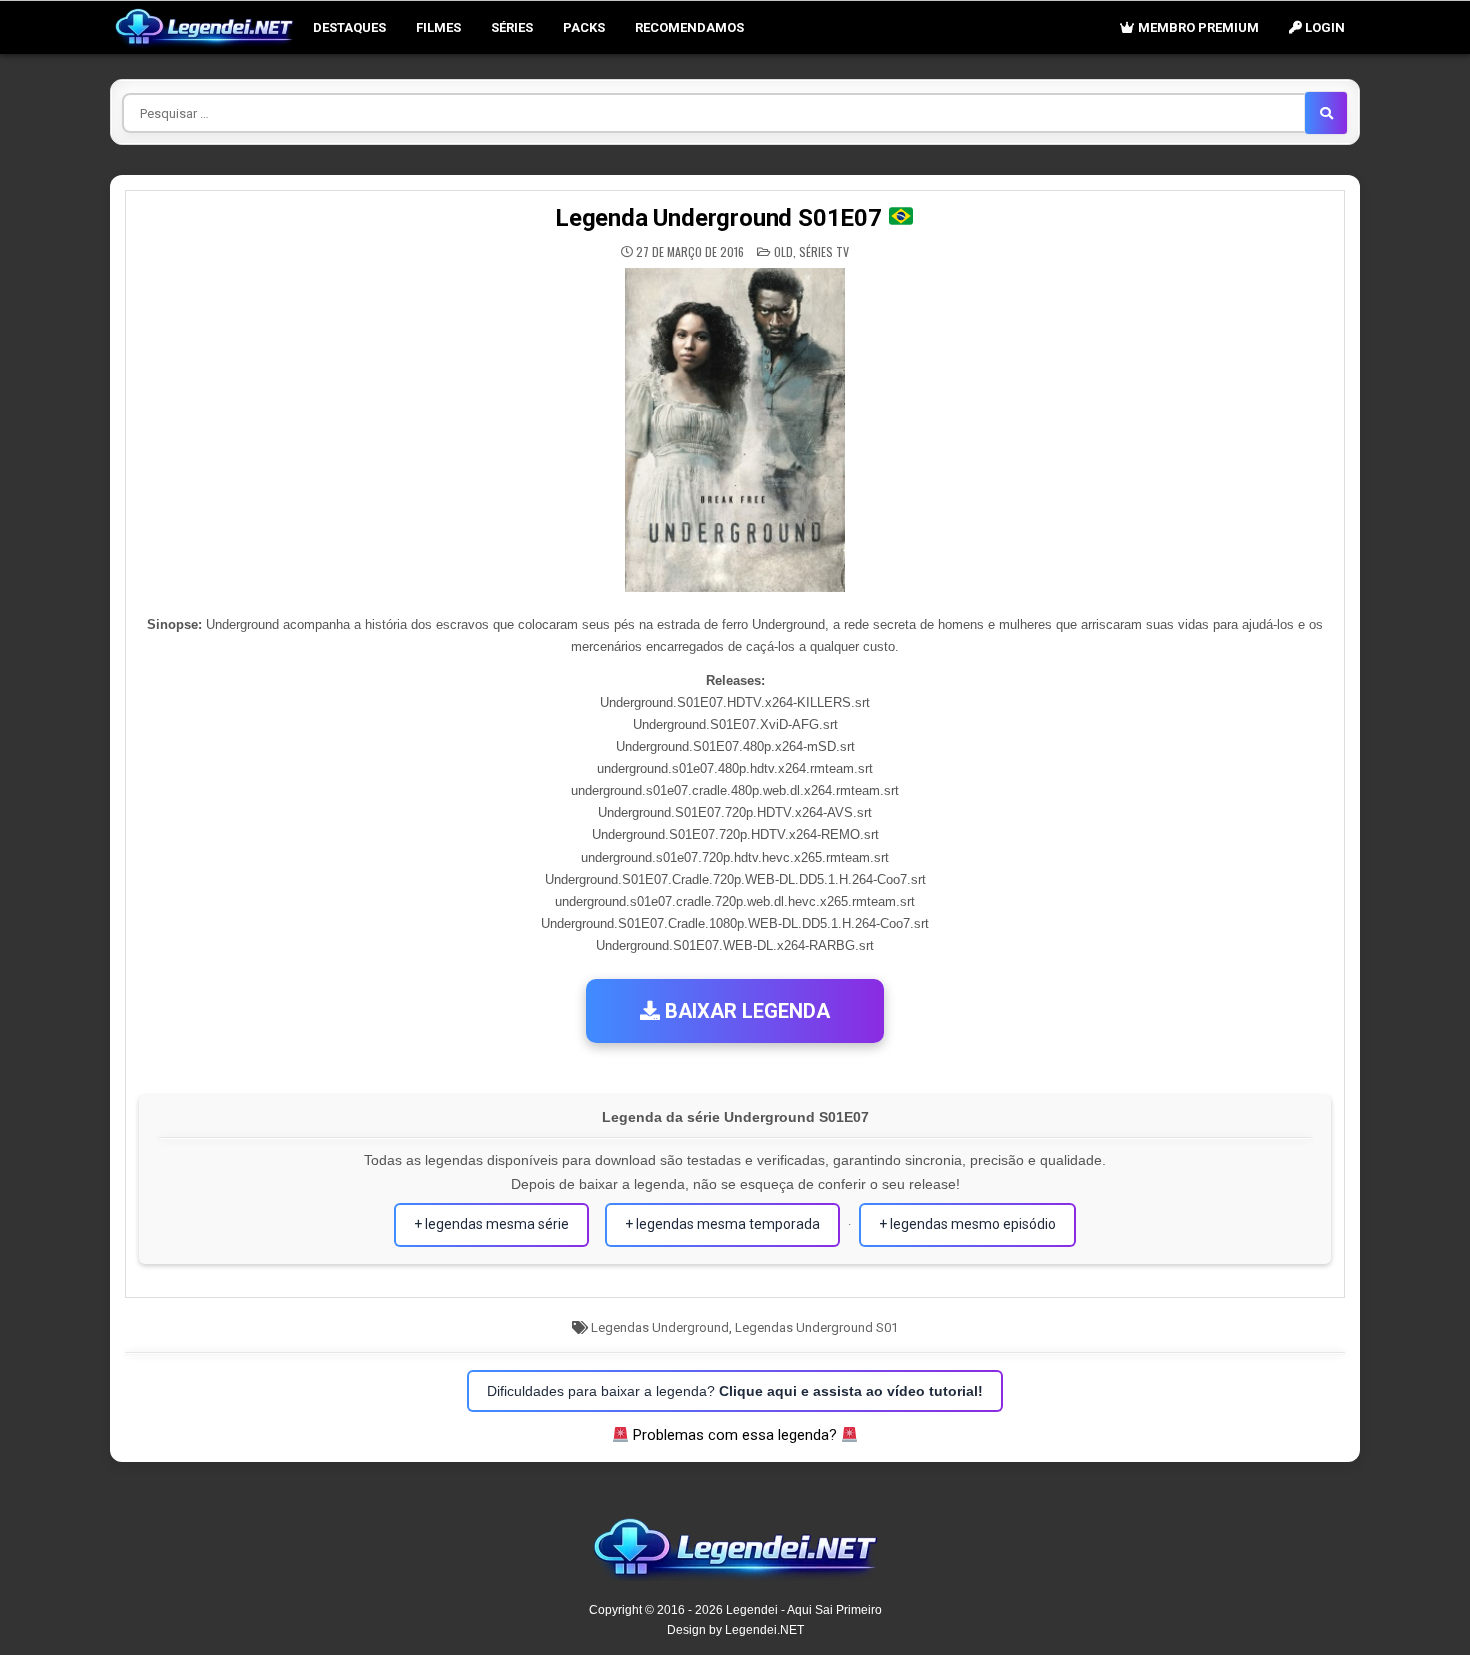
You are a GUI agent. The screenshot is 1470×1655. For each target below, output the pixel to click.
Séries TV (824, 251)
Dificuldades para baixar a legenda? (735, 1391)
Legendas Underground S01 (816, 1327)
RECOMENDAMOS (689, 27)
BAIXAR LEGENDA (745, 1011)
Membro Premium (1197, 27)
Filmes (438, 27)
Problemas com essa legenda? (735, 1435)
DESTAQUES (349, 27)
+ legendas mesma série (491, 1224)
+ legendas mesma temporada (722, 1224)
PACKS (584, 27)
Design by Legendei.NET (735, 1630)
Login (1323, 27)
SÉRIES (512, 27)
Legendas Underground (660, 1327)
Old (783, 251)
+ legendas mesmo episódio (967, 1224)
